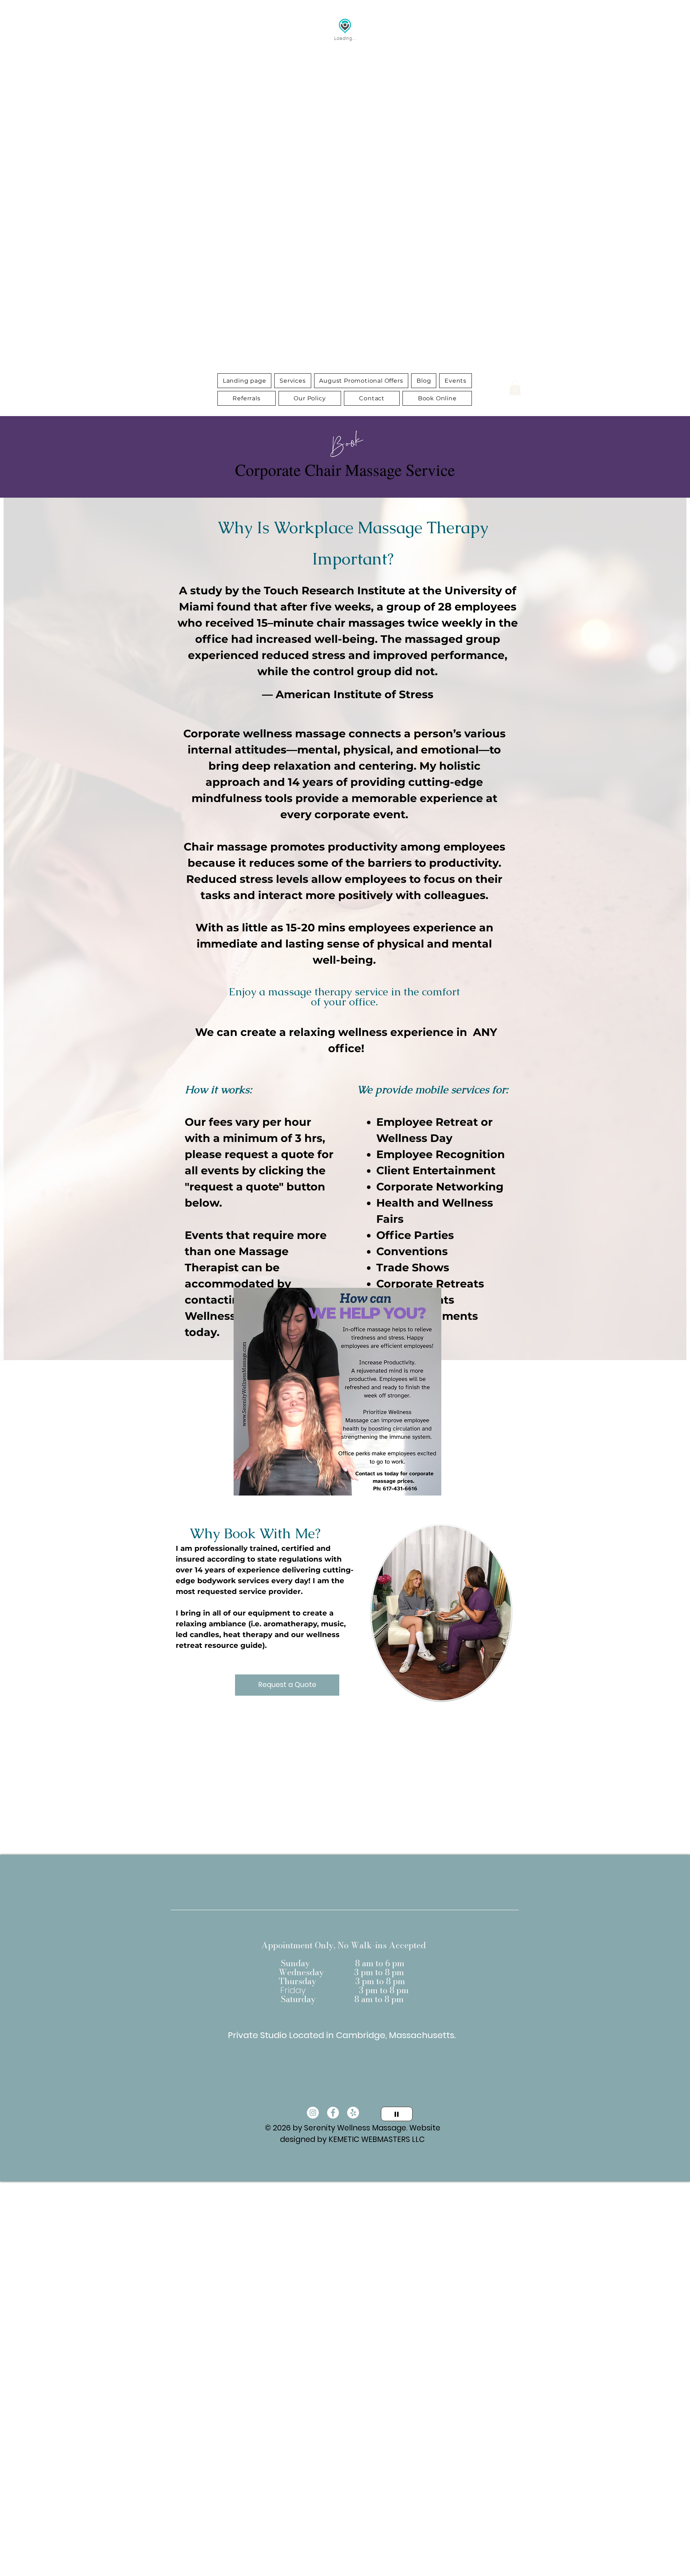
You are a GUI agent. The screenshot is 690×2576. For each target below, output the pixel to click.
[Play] (397, 2114)
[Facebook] (333, 2113)
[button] (293, 381)
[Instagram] (313, 2113)
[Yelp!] (353, 2113)
